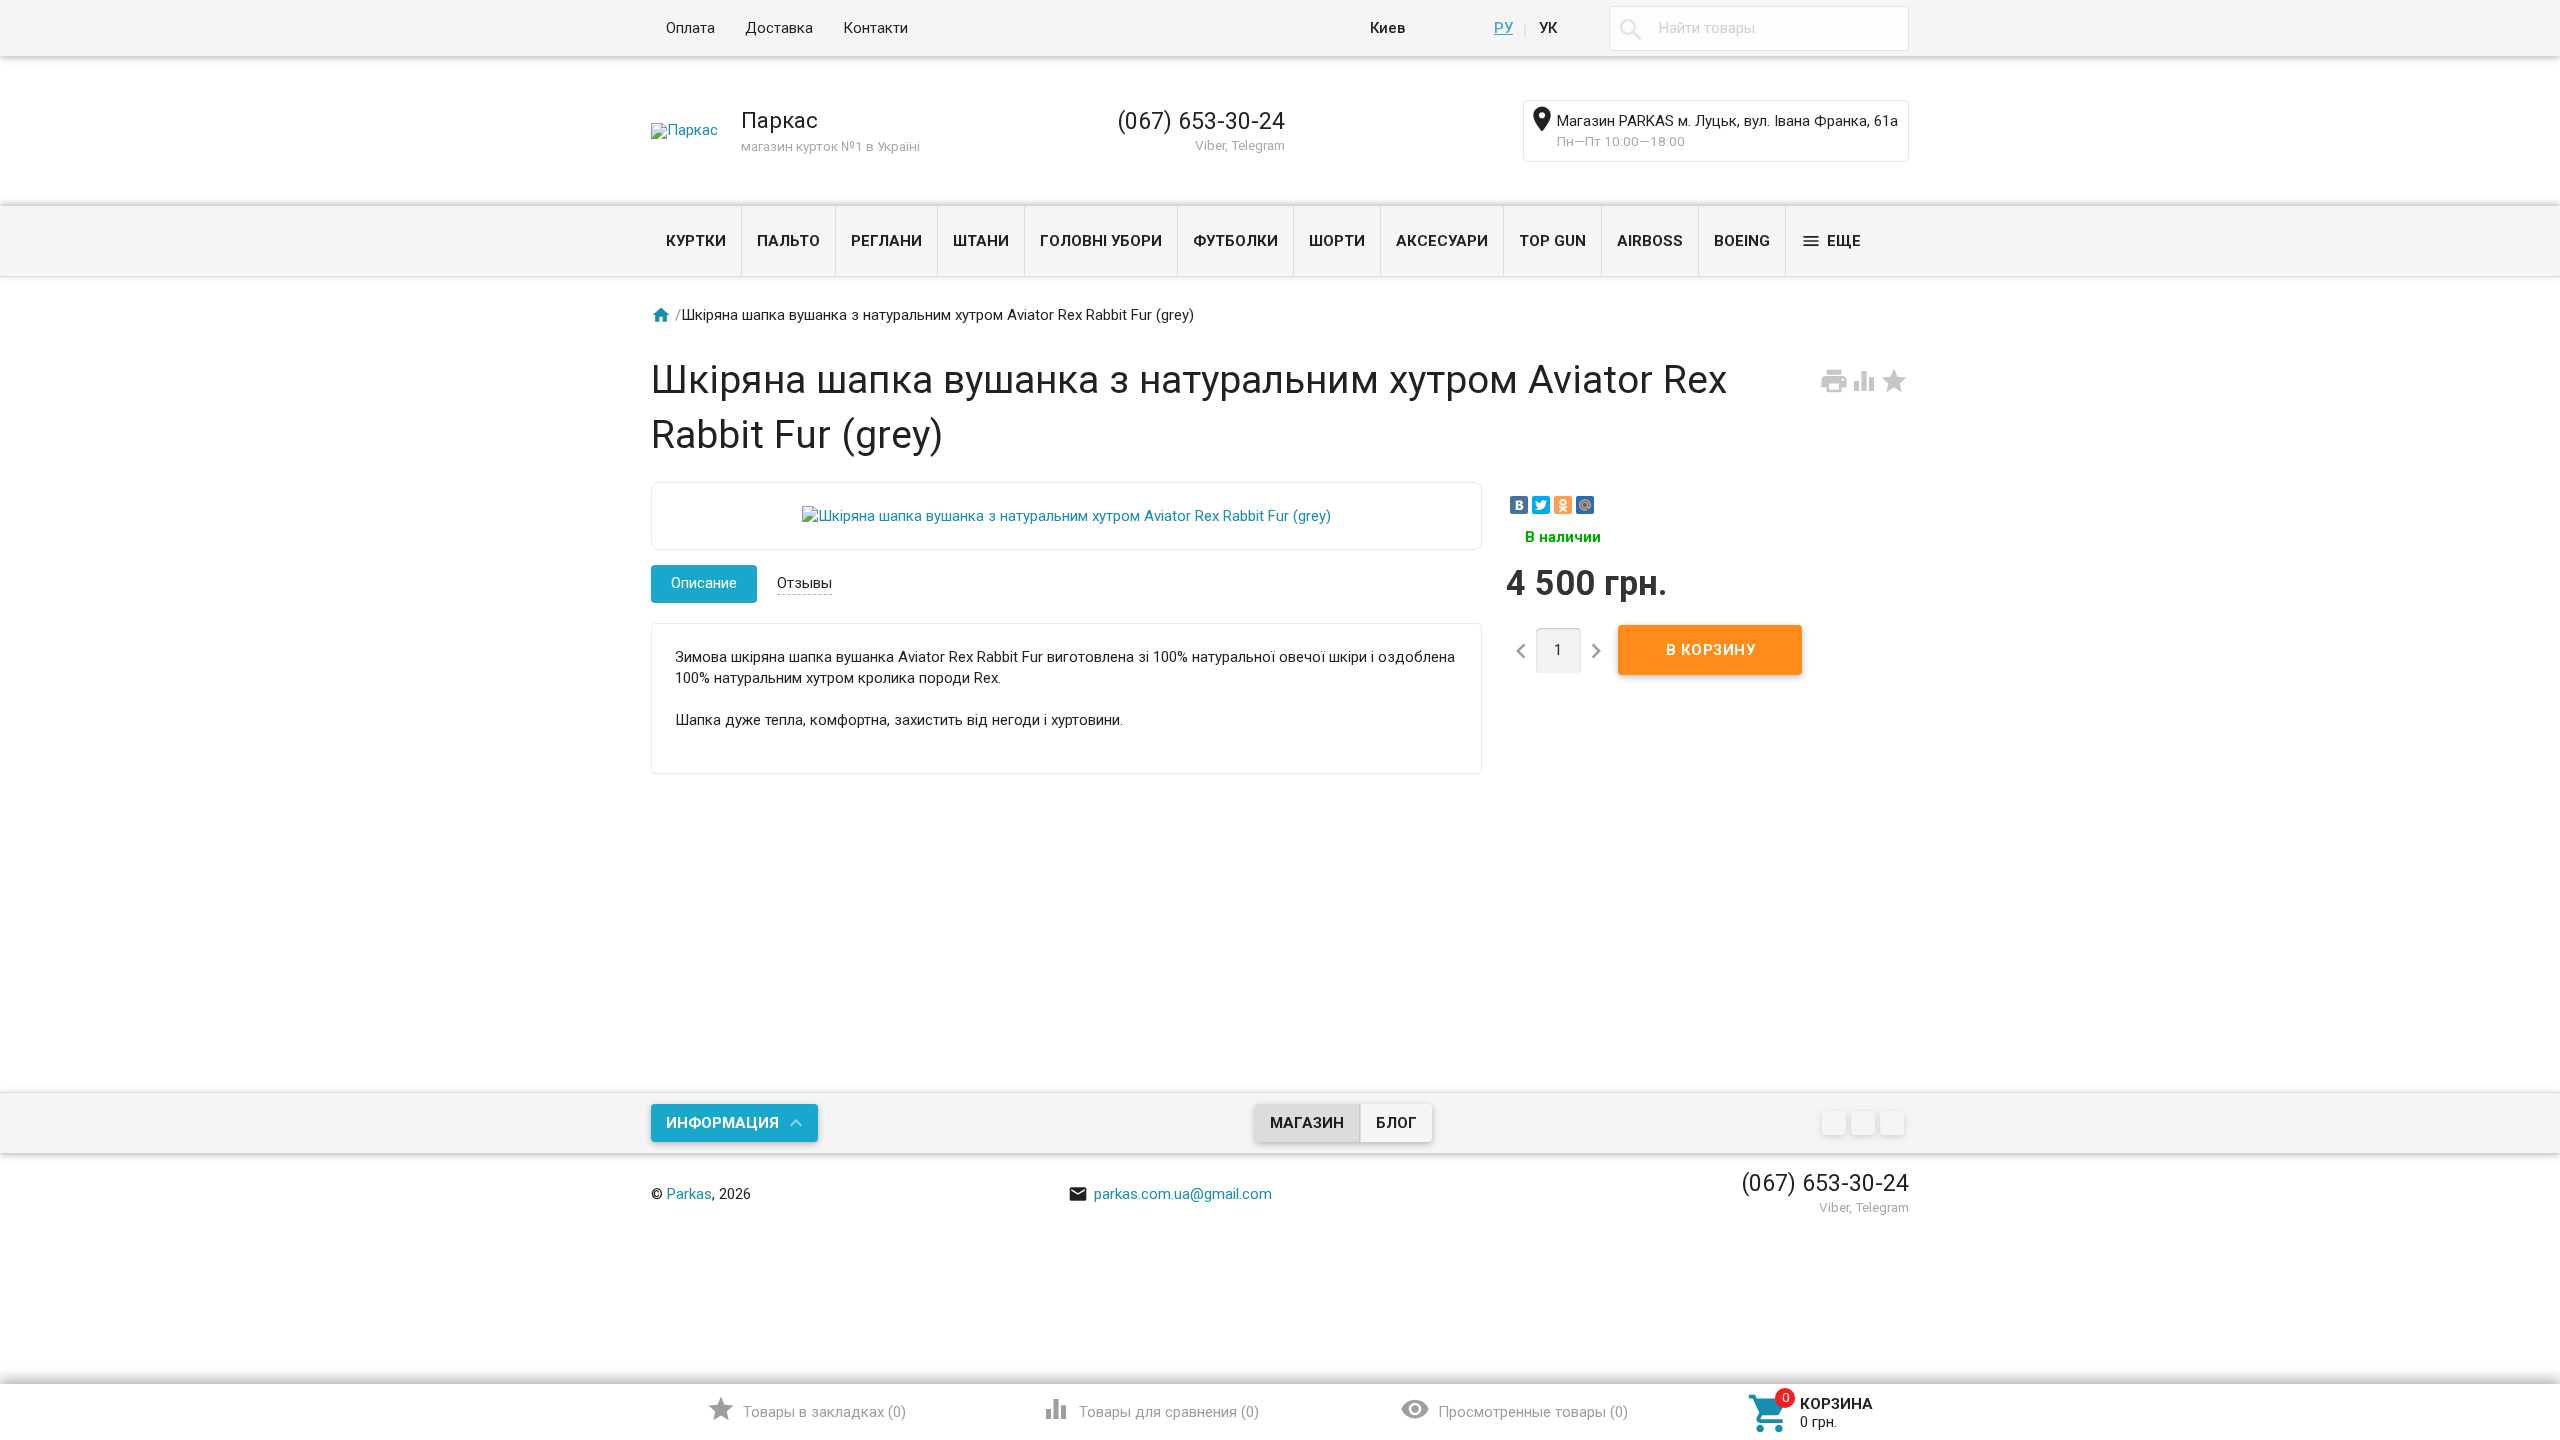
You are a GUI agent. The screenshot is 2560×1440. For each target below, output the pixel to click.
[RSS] (1865, 1124)
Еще (1831, 241)
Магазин (1307, 1123)
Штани (981, 241)
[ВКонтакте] (1519, 505)
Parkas (689, 1194)
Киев (1387, 28)
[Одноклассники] (1563, 505)
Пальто (788, 241)
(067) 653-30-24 (1201, 121)
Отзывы (804, 583)
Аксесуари (1442, 241)
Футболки (1235, 241)
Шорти (1337, 241)
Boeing (1742, 241)
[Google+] (1836, 1124)
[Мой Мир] (1585, 505)
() (806, 1409)
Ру (1503, 28)
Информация (722, 1123)
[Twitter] (1541, 505)
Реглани (886, 241)
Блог (1396, 1123)
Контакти (875, 28)
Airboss (1650, 241)
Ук (1548, 28)
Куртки (696, 241)
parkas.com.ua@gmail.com (1170, 1194)
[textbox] (1759, 28)
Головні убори (1101, 241)
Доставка (779, 28)
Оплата (690, 28)
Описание (704, 583)
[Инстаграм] (1894, 1124)
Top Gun (1552, 241)
